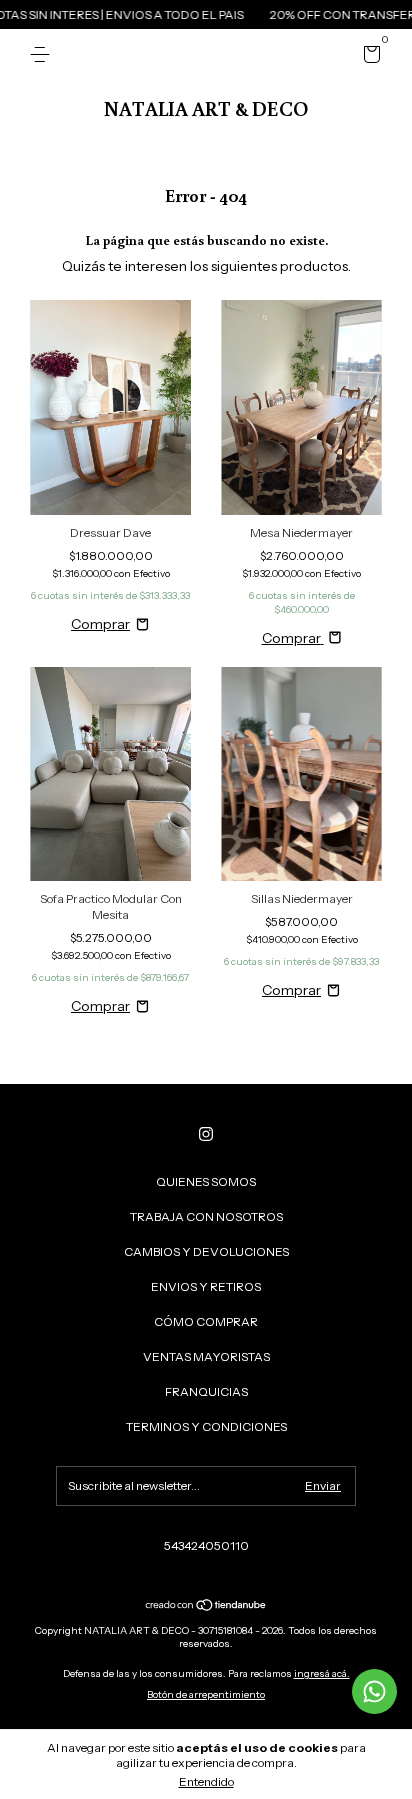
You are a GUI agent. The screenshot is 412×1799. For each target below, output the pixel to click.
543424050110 (206, 1545)
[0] (368, 57)
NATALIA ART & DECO (206, 108)
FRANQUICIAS (206, 1391)
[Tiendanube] (206, 1607)
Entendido (206, 1781)
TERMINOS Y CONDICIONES (206, 1426)
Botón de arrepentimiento (206, 1694)
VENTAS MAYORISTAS (206, 1356)
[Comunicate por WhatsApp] (374, 1691)
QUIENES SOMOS (206, 1181)
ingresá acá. (322, 1673)
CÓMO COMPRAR (206, 1321)
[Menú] (43, 54)
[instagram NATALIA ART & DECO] (206, 1134)
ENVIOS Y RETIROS (206, 1286)
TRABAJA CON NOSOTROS (206, 1216)
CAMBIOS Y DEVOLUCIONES (206, 1251)
